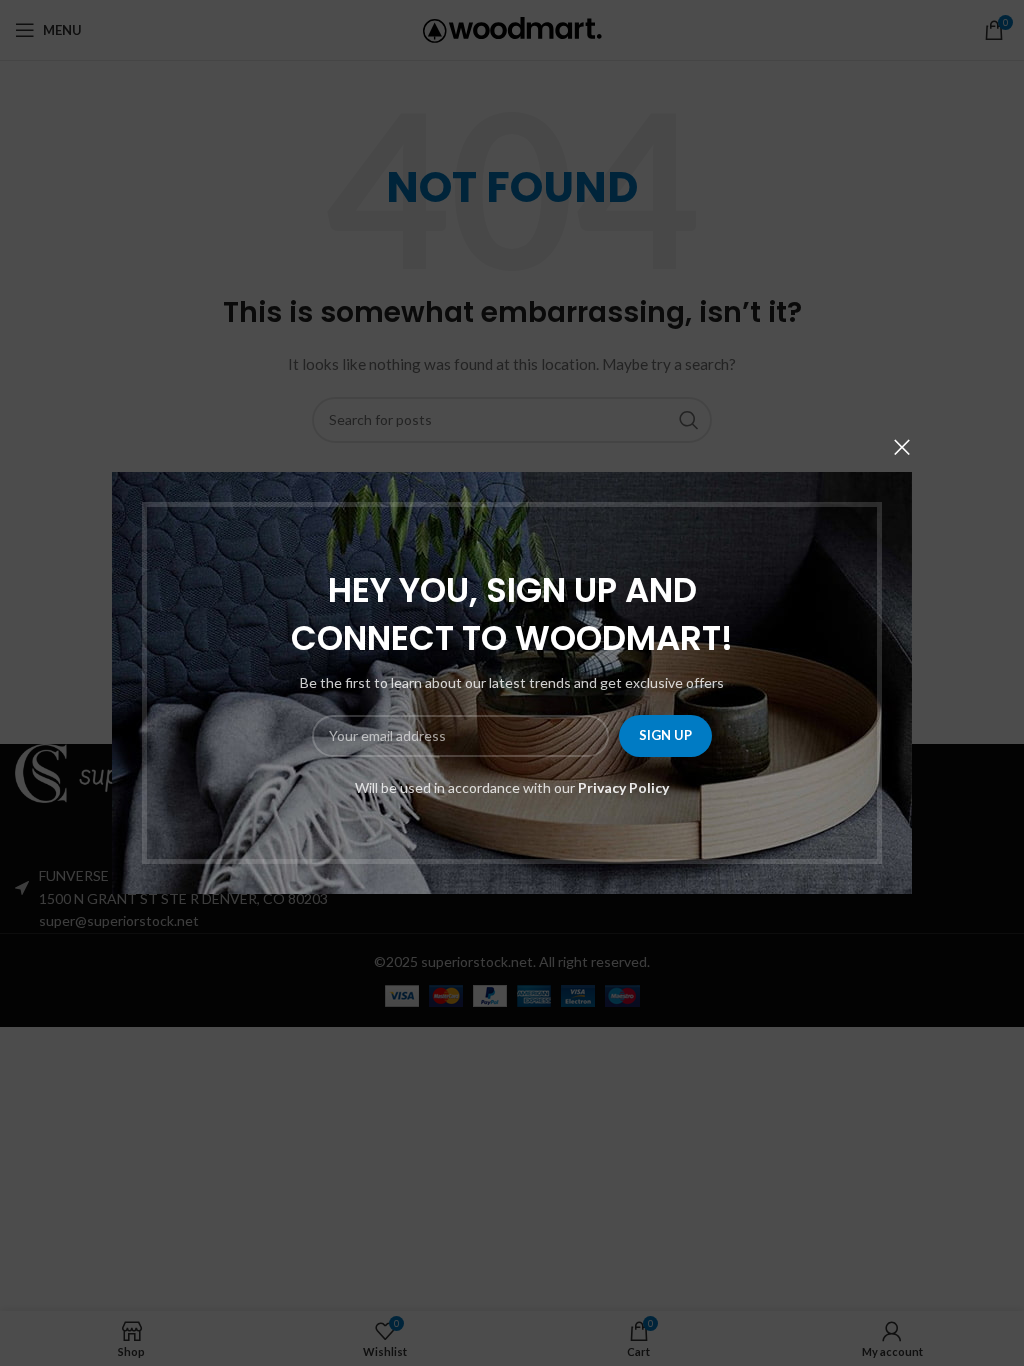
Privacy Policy (623, 787)
